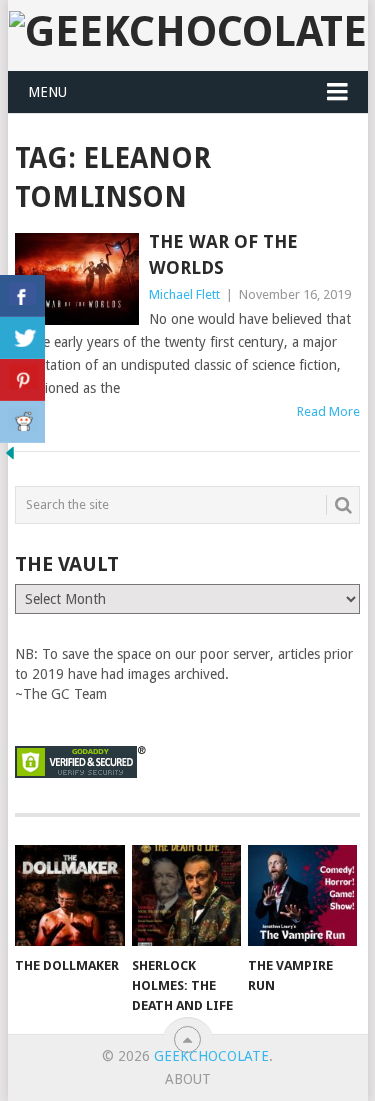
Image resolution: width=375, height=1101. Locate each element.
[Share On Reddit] (22, 422)
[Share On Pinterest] (22, 380)
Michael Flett (184, 294)
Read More (328, 411)
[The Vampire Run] (302, 896)
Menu (47, 92)
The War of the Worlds (223, 254)
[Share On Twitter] (22, 338)
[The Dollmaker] (69, 896)
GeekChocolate (211, 1056)
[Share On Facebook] (22, 296)
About (188, 1079)
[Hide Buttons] (10, 458)
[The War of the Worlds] (77, 279)
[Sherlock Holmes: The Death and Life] (186, 896)
